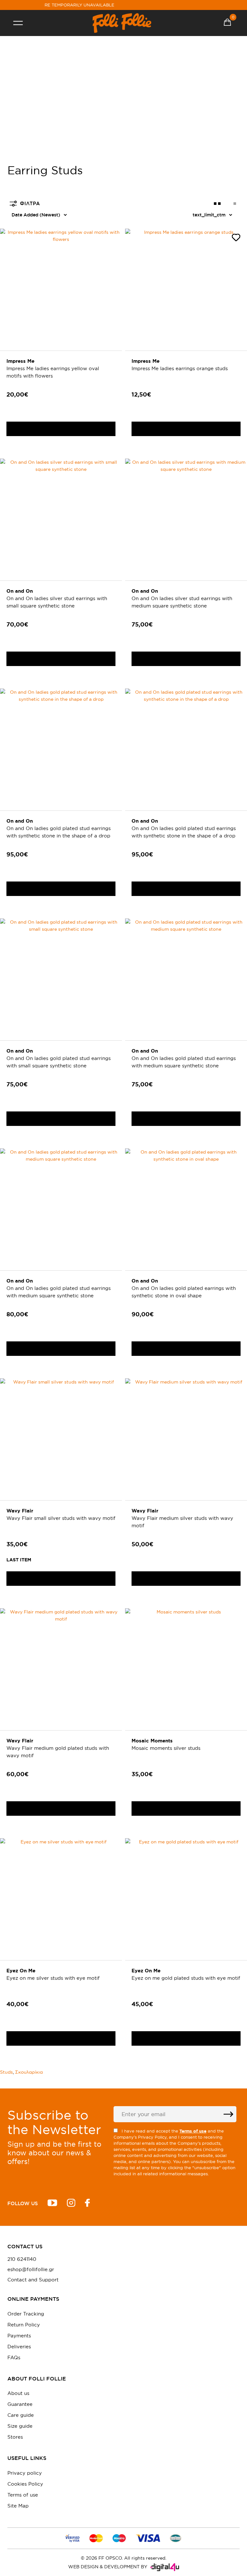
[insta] (71, 2204)
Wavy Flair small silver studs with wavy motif (61, 1518)
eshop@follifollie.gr (31, 2270)
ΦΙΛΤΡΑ (30, 203)
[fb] (87, 2204)
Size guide (20, 2426)
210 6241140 (22, 2259)
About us (18, 2393)
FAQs (14, 2357)
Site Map (18, 2506)
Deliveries (19, 2347)
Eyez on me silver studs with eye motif (53, 1978)
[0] (227, 23)
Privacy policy (25, 2473)
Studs (6, 2072)
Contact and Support (33, 2280)
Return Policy (24, 2325)
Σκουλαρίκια (29, 2072)
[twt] (52, 2204)
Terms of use (23, 2495)
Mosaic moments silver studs (166, 1748)
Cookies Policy (25, 2484)
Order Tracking (26, 2314)
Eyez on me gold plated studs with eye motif (186, 1978)
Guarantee (20, 2404)
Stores (15, 2437)
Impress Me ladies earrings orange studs (180, 368)
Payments (19, 2336)
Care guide (21, 2415)
